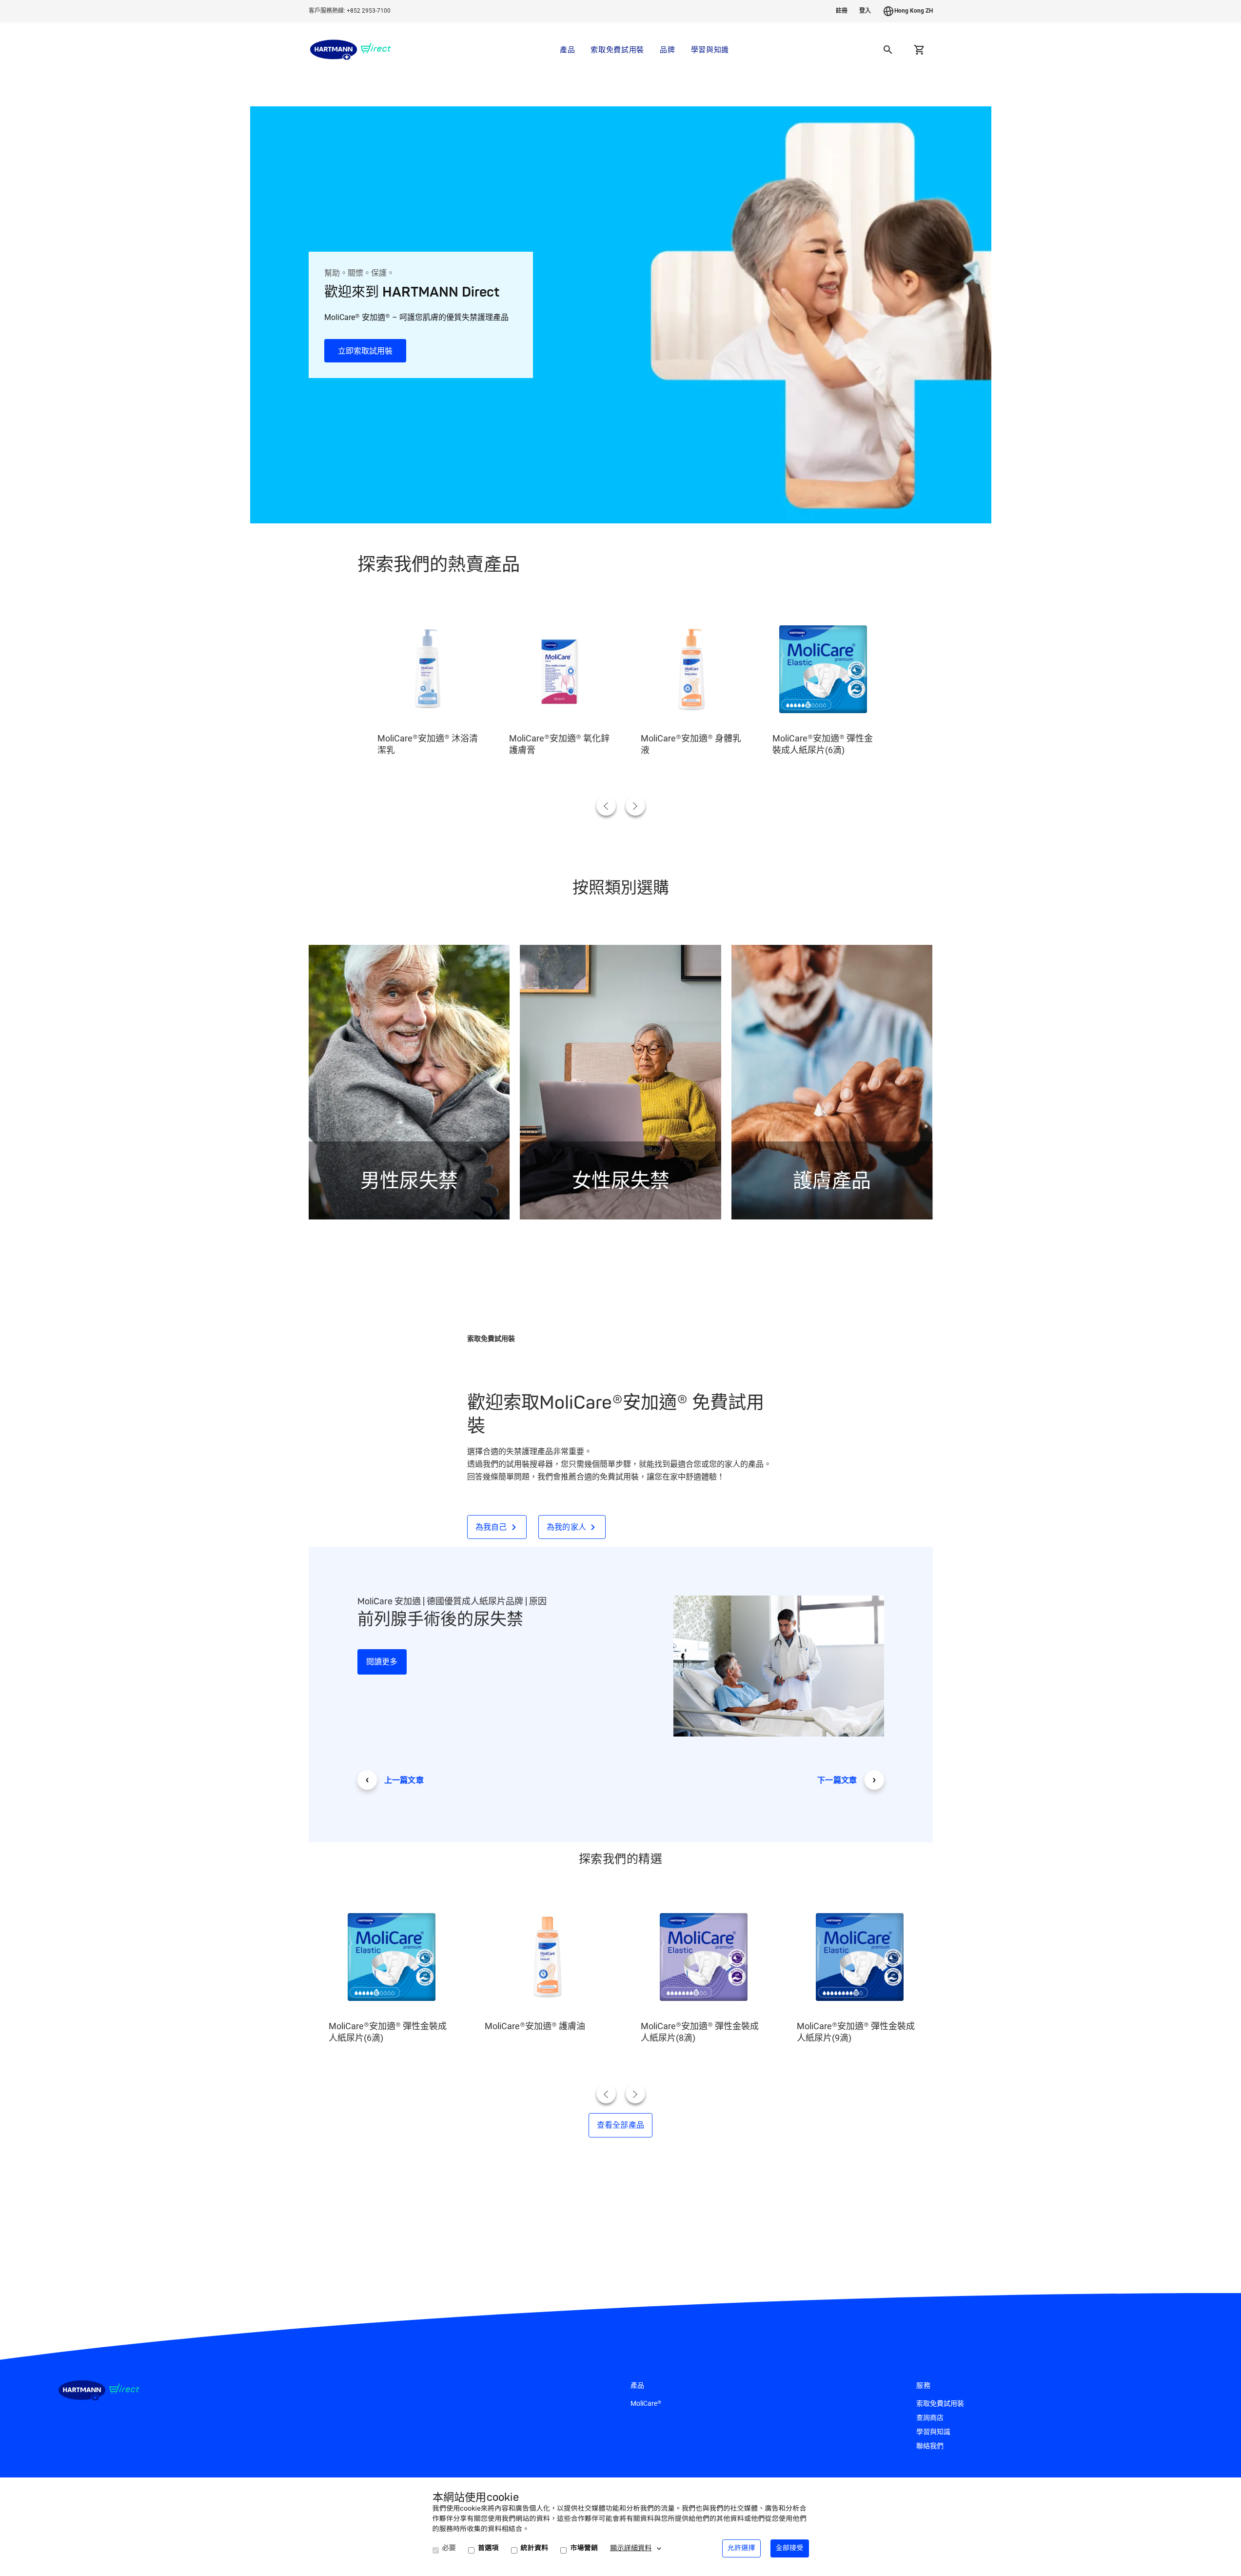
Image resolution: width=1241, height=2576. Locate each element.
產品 (567, 50)
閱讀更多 (382, 1662)
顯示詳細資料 (631, 2548)
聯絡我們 (930, 2446)
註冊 (842, 11)
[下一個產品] (635, 806)
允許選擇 (741, 2548)
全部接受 (790, 2548)
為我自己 (491, 1527)
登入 (865, 11)
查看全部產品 (621, 2125)
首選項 (488, 2548)
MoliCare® (646, 2403)
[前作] (606, 806)
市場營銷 (584, 2548)
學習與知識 (710, 50)
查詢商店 (930, 2417)
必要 (449, 2548)
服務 (924, 2386)
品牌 (667, 50)
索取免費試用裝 (617, 50)
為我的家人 (567, 1527)
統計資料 (535, 2548)
